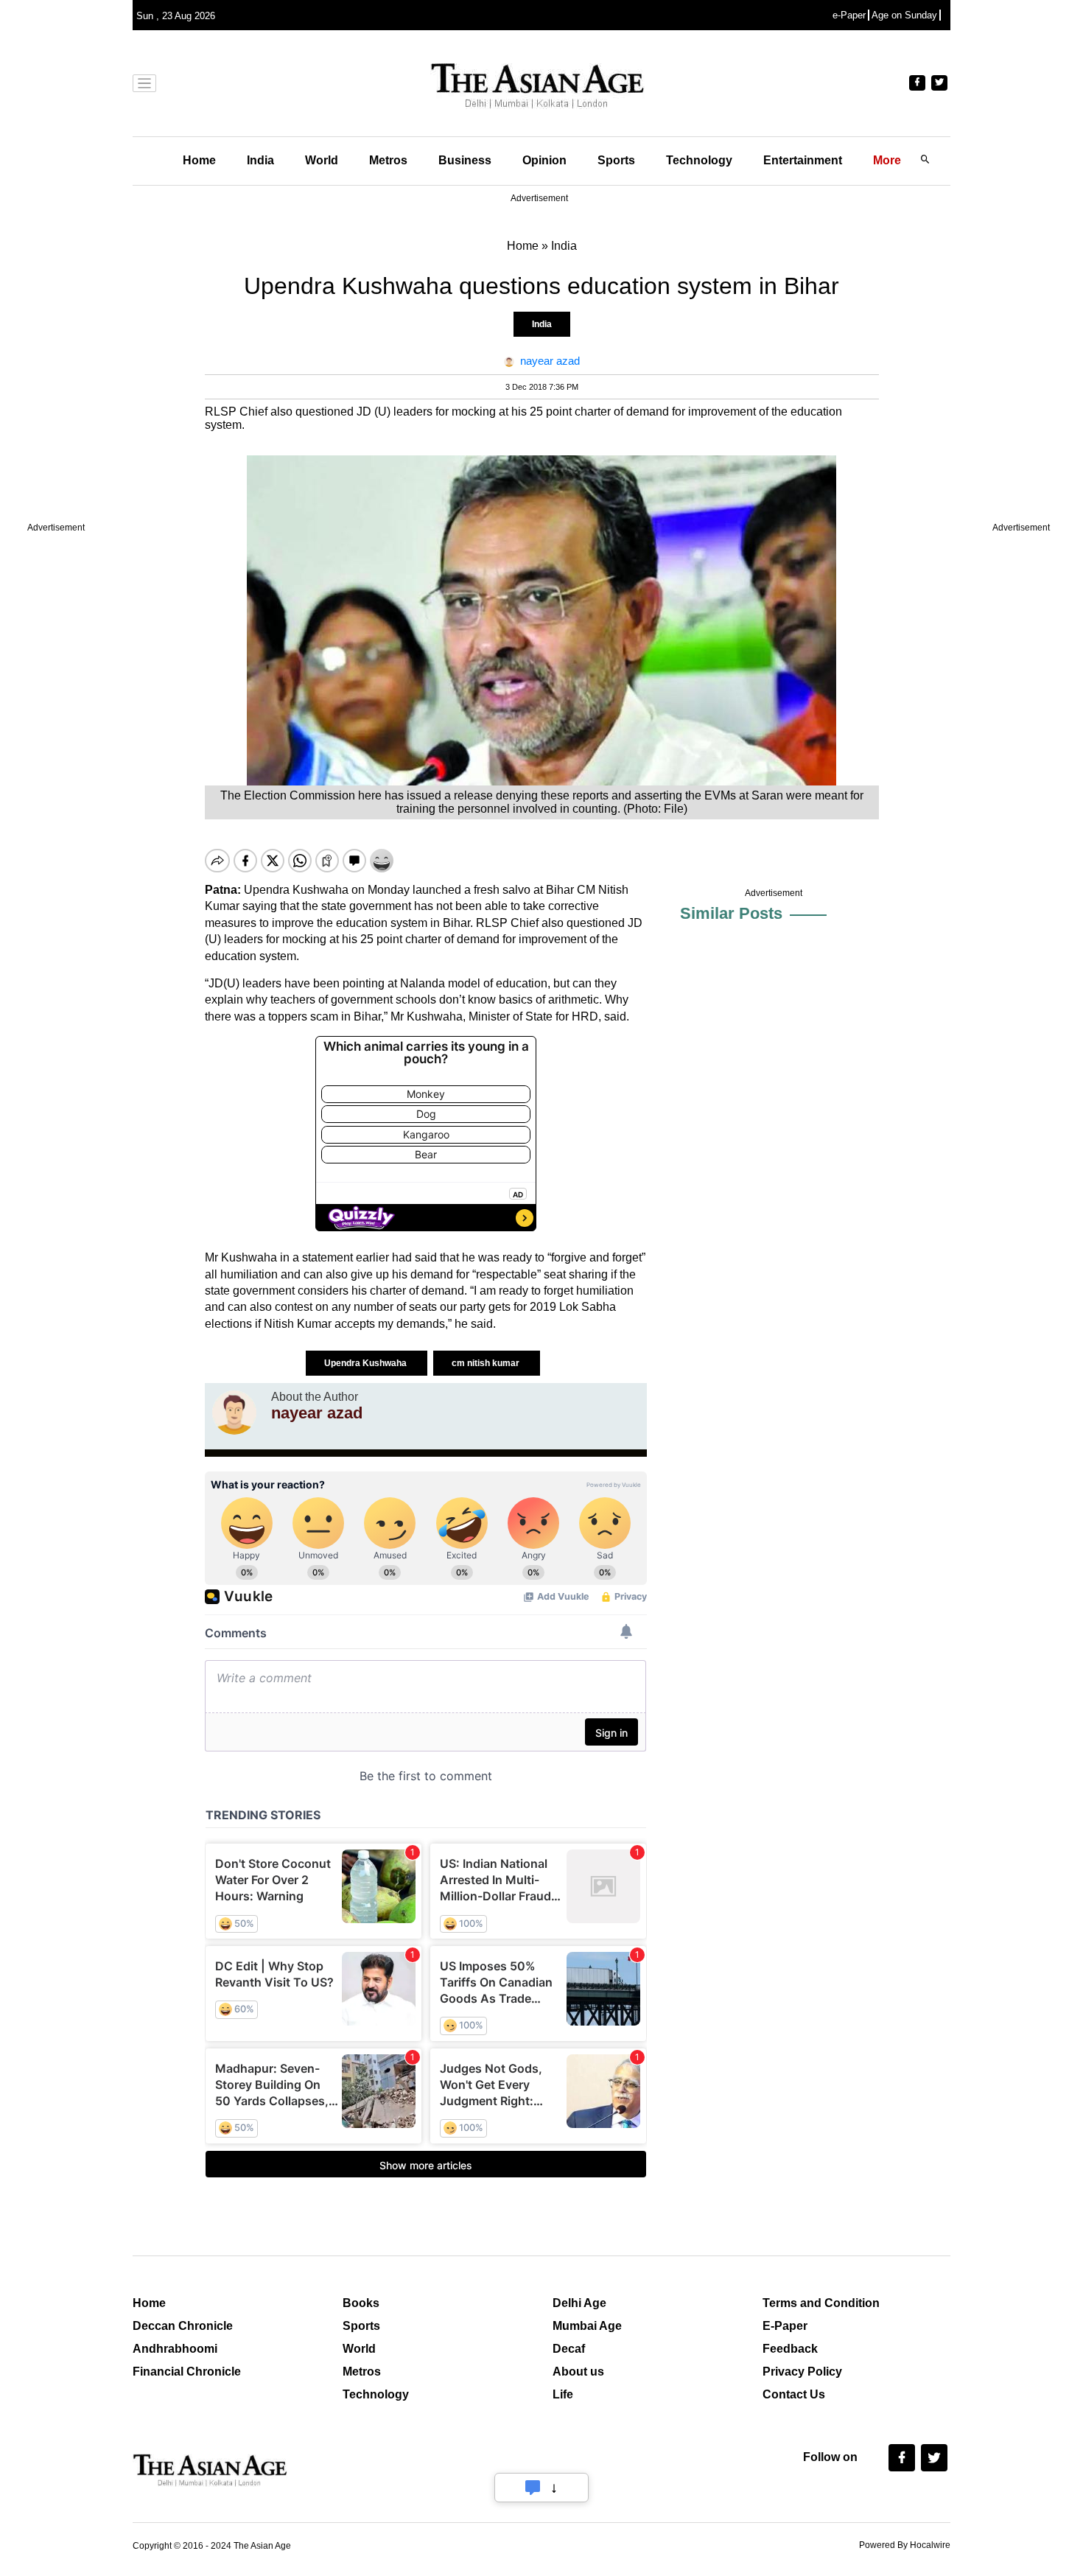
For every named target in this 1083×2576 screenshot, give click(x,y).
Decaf (569, 2349)
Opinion (544, 160)
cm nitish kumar (487, 1363)
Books (361, 2303)
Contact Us (794, 2394)
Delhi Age (579, 2303)
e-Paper (849, 15)
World (322, 160)
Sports (616, 160)
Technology (699, 160)
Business (465, 160)
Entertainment (803, 160)
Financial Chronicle (187, 2372)
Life (563, 2394)
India (260, 160)
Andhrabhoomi (175, 2349)
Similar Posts (731, 913)
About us (578, 2372)
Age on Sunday (904, 15)
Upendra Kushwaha (367, 1363)
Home (199, 160)
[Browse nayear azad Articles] (234, 1413)
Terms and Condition (821, 2303)
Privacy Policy (802, 2372)
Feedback (790, 2349)
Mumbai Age (587, 2326)
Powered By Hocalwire (905, 2545)
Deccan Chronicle (183, 2326)
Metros (388, 160)
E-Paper (785, 2326)
